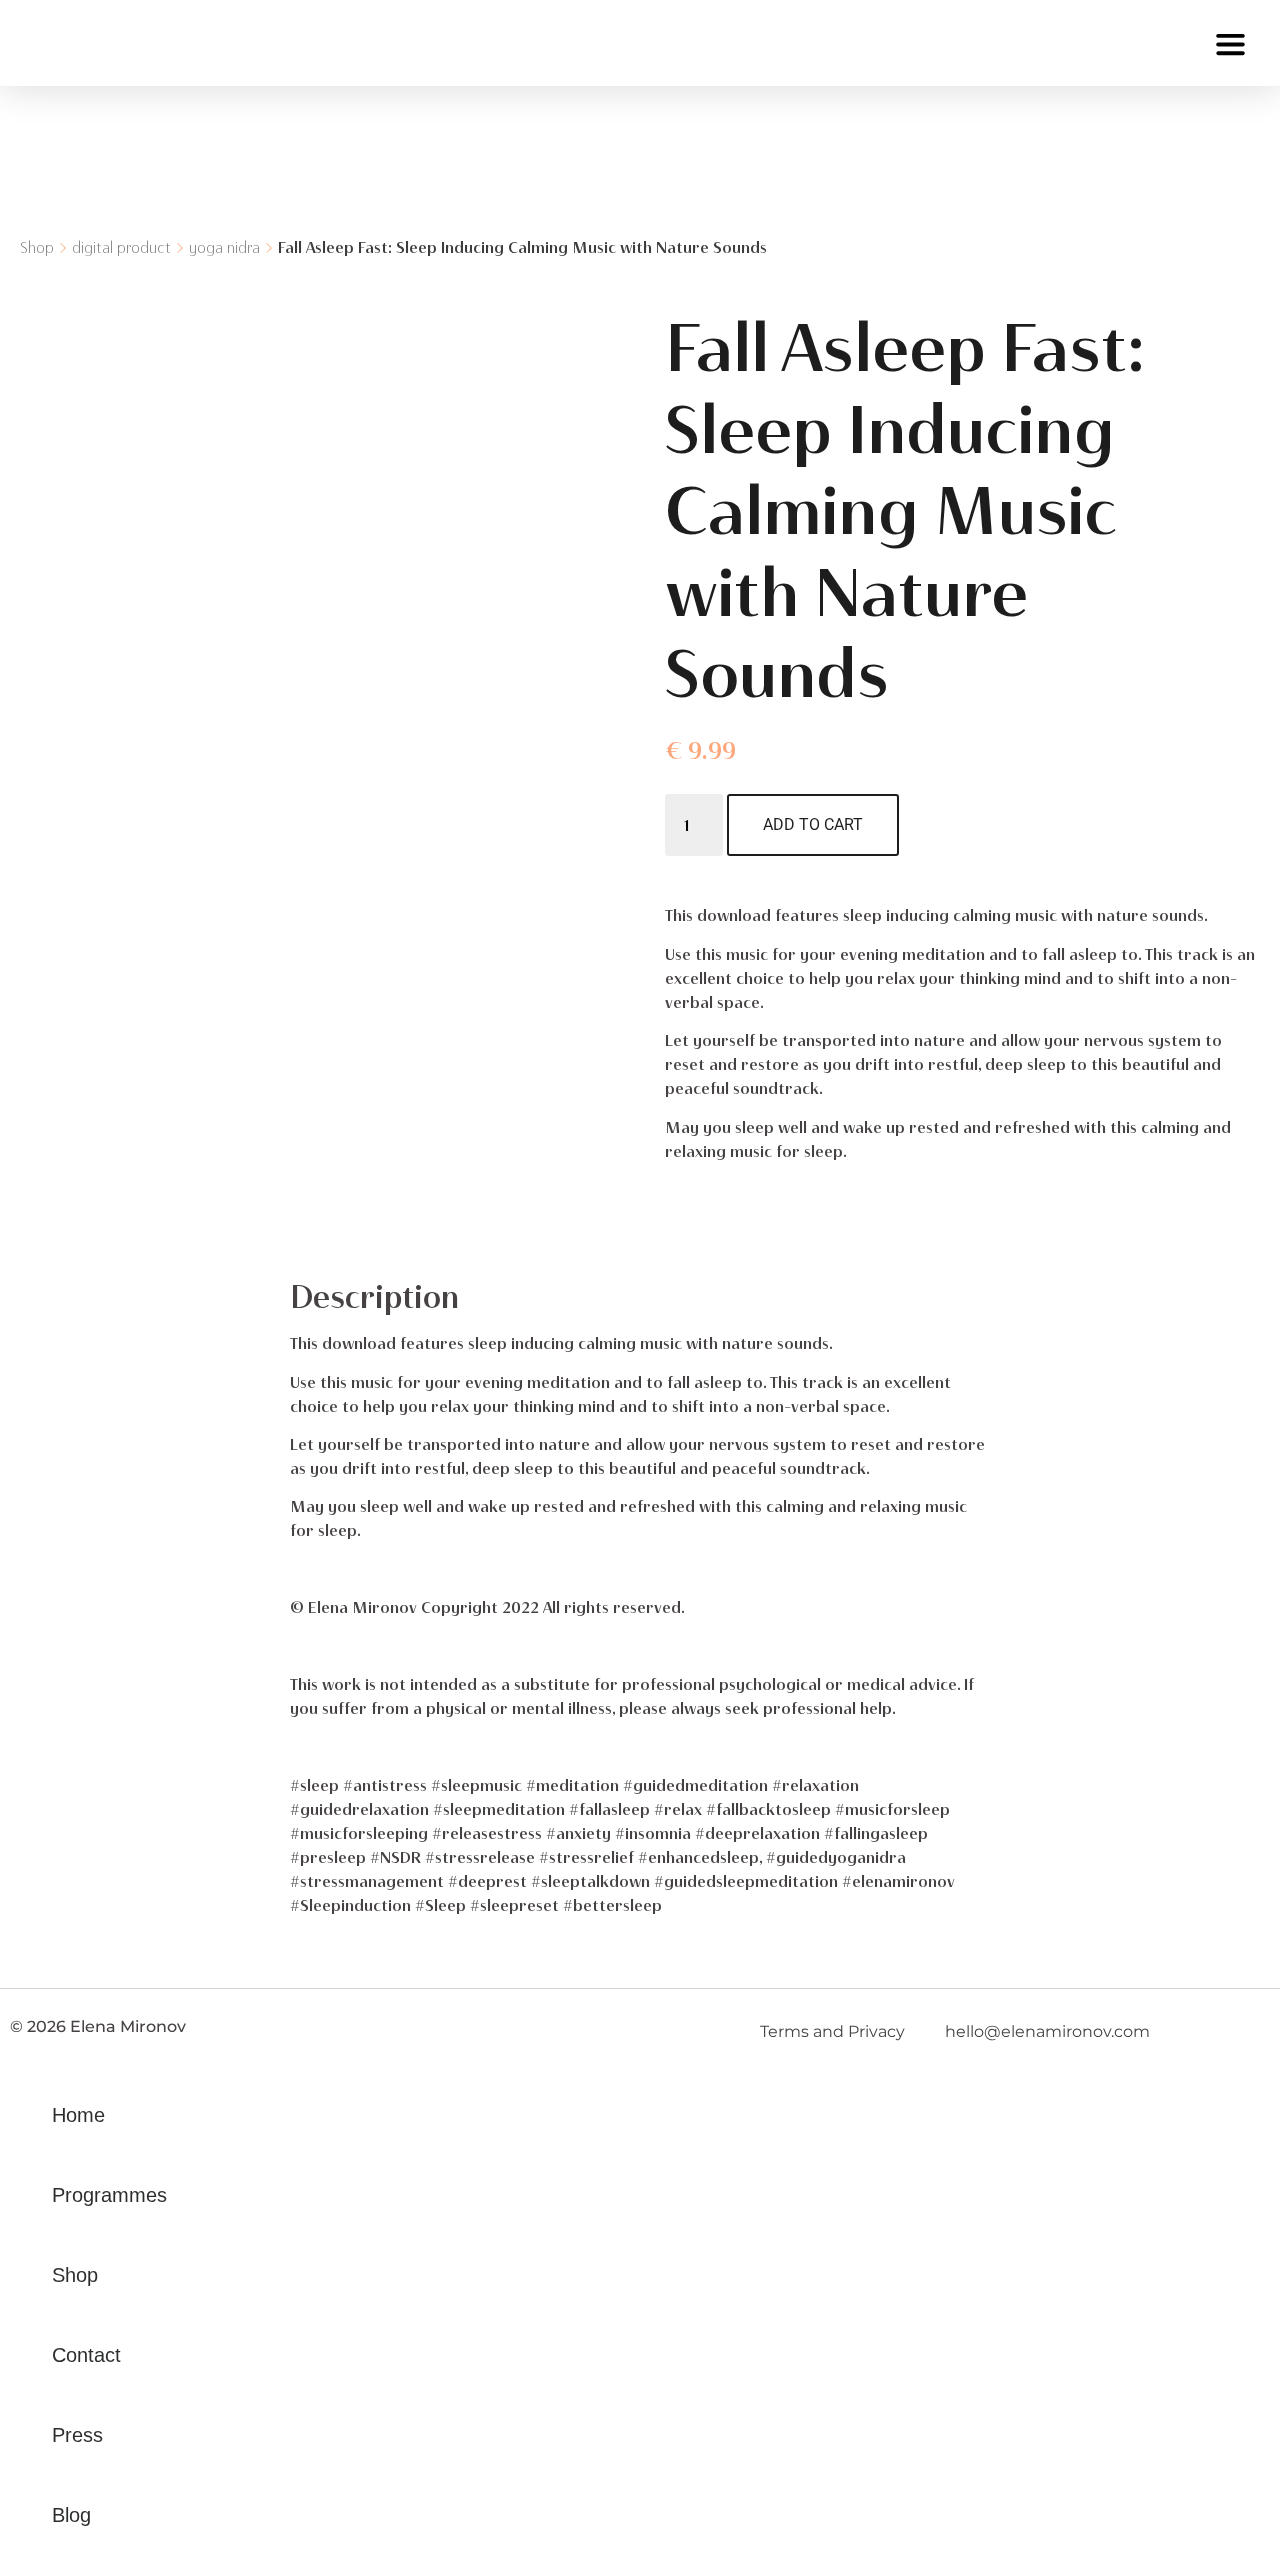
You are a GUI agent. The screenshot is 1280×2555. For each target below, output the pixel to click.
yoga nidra (224, 247)
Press (77, 2435)
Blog (71, 2515)
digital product (121, 247)
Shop (37, 247)
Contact (86, 2355)
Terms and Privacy (832, 2031)
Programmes (109, 2195)
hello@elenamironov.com (1047, 2031)
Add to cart (813, 824)
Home (78, 2115)
